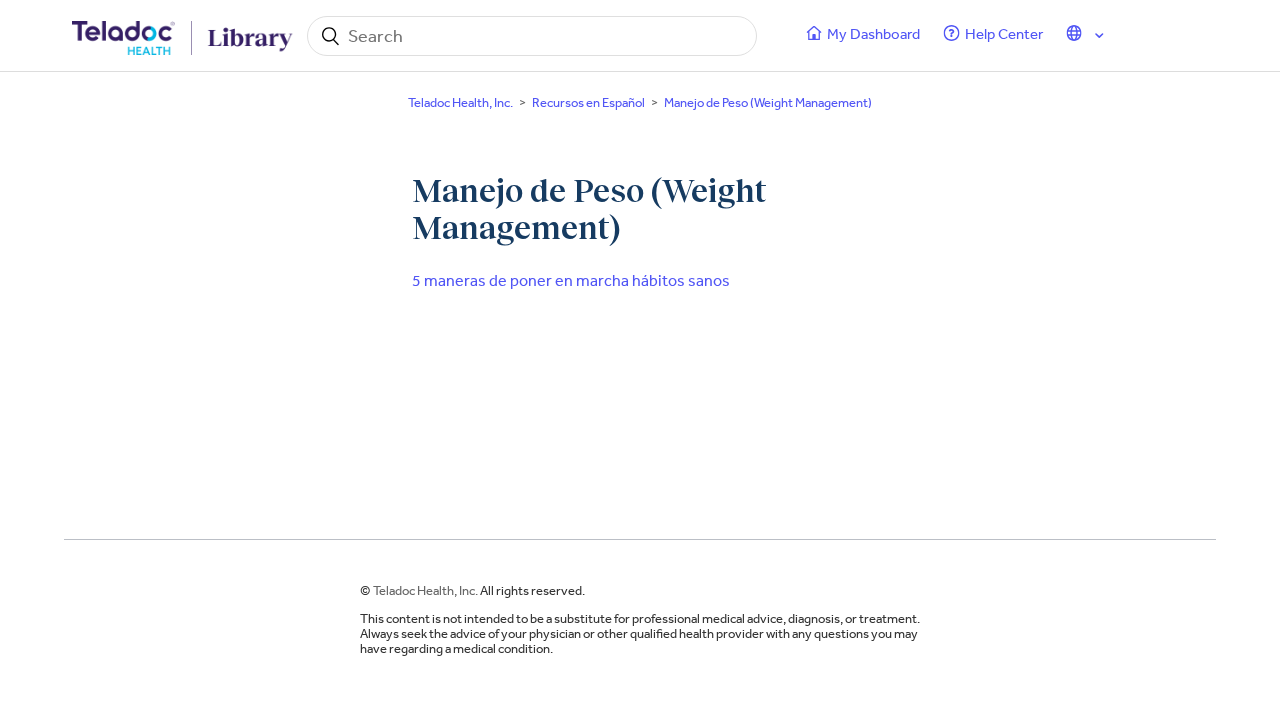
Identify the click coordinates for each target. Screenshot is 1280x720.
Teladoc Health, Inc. (460, 102)
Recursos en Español (588, 102)
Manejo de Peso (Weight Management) (768, 102)
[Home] (184, 36)
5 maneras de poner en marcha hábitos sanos (571, 280)
